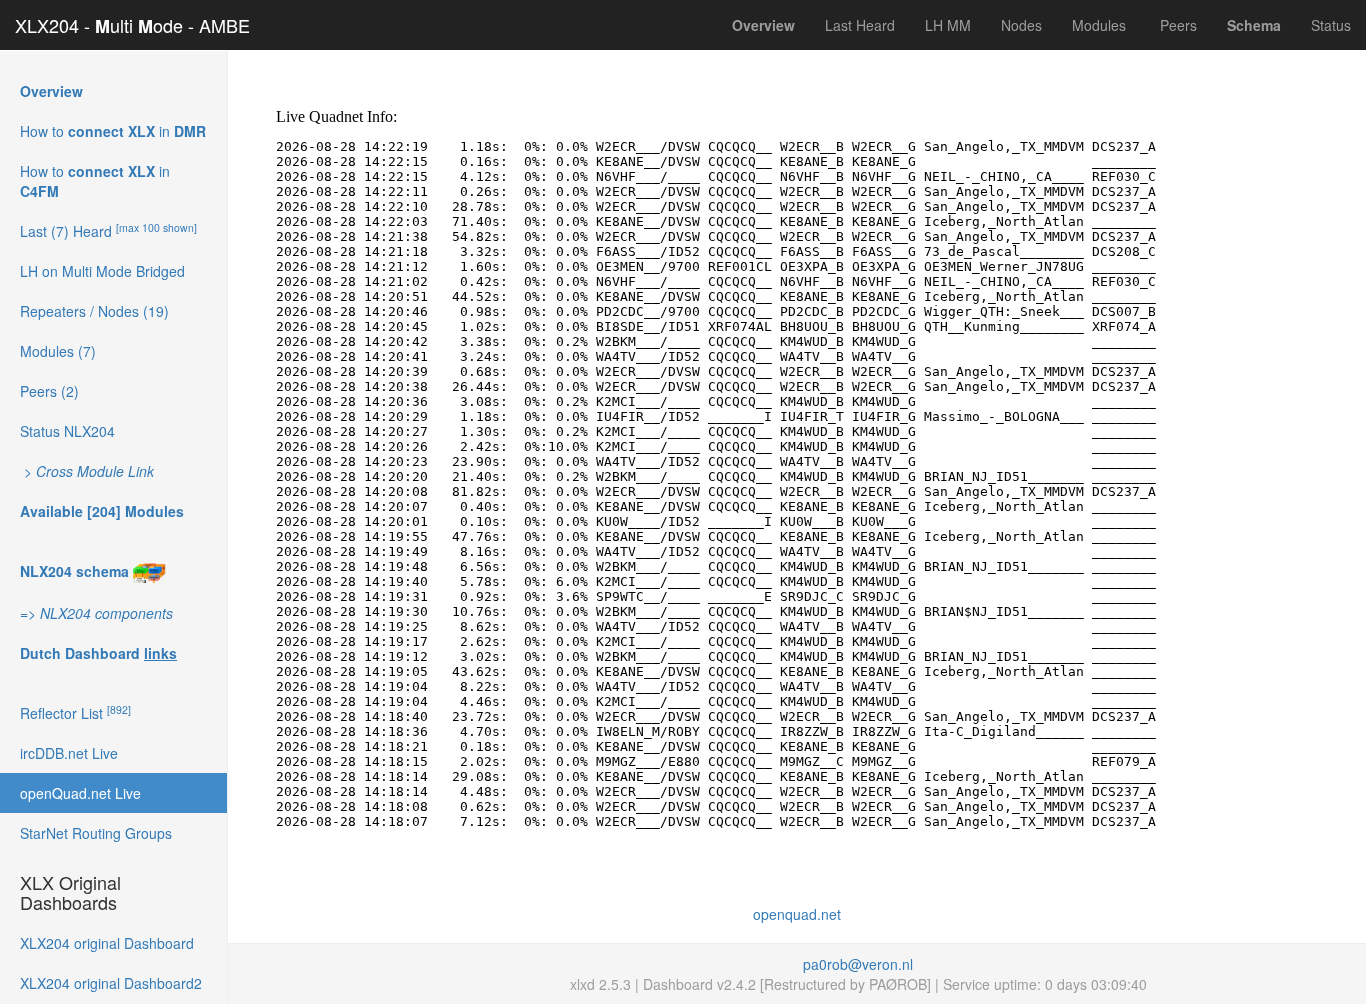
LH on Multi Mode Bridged (102, 271)
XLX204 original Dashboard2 (111, 983)
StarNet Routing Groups (96, 833)
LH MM (948, 25)
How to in (113, 131)
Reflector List (75, 712)
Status (1331, 25)
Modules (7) (58, 351)
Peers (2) (49, 391)
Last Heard (860, 25)
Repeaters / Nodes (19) (94, 311)
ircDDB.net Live (69, 753)
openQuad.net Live (80, 793)
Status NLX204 (67, 431)
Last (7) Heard (108, 230)
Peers (1176, 25)
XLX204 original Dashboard (107, 943)
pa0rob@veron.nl (858, 964)
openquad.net (797, 914)
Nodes (1021, 25)
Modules (1099, 25)
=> (96, 613)
